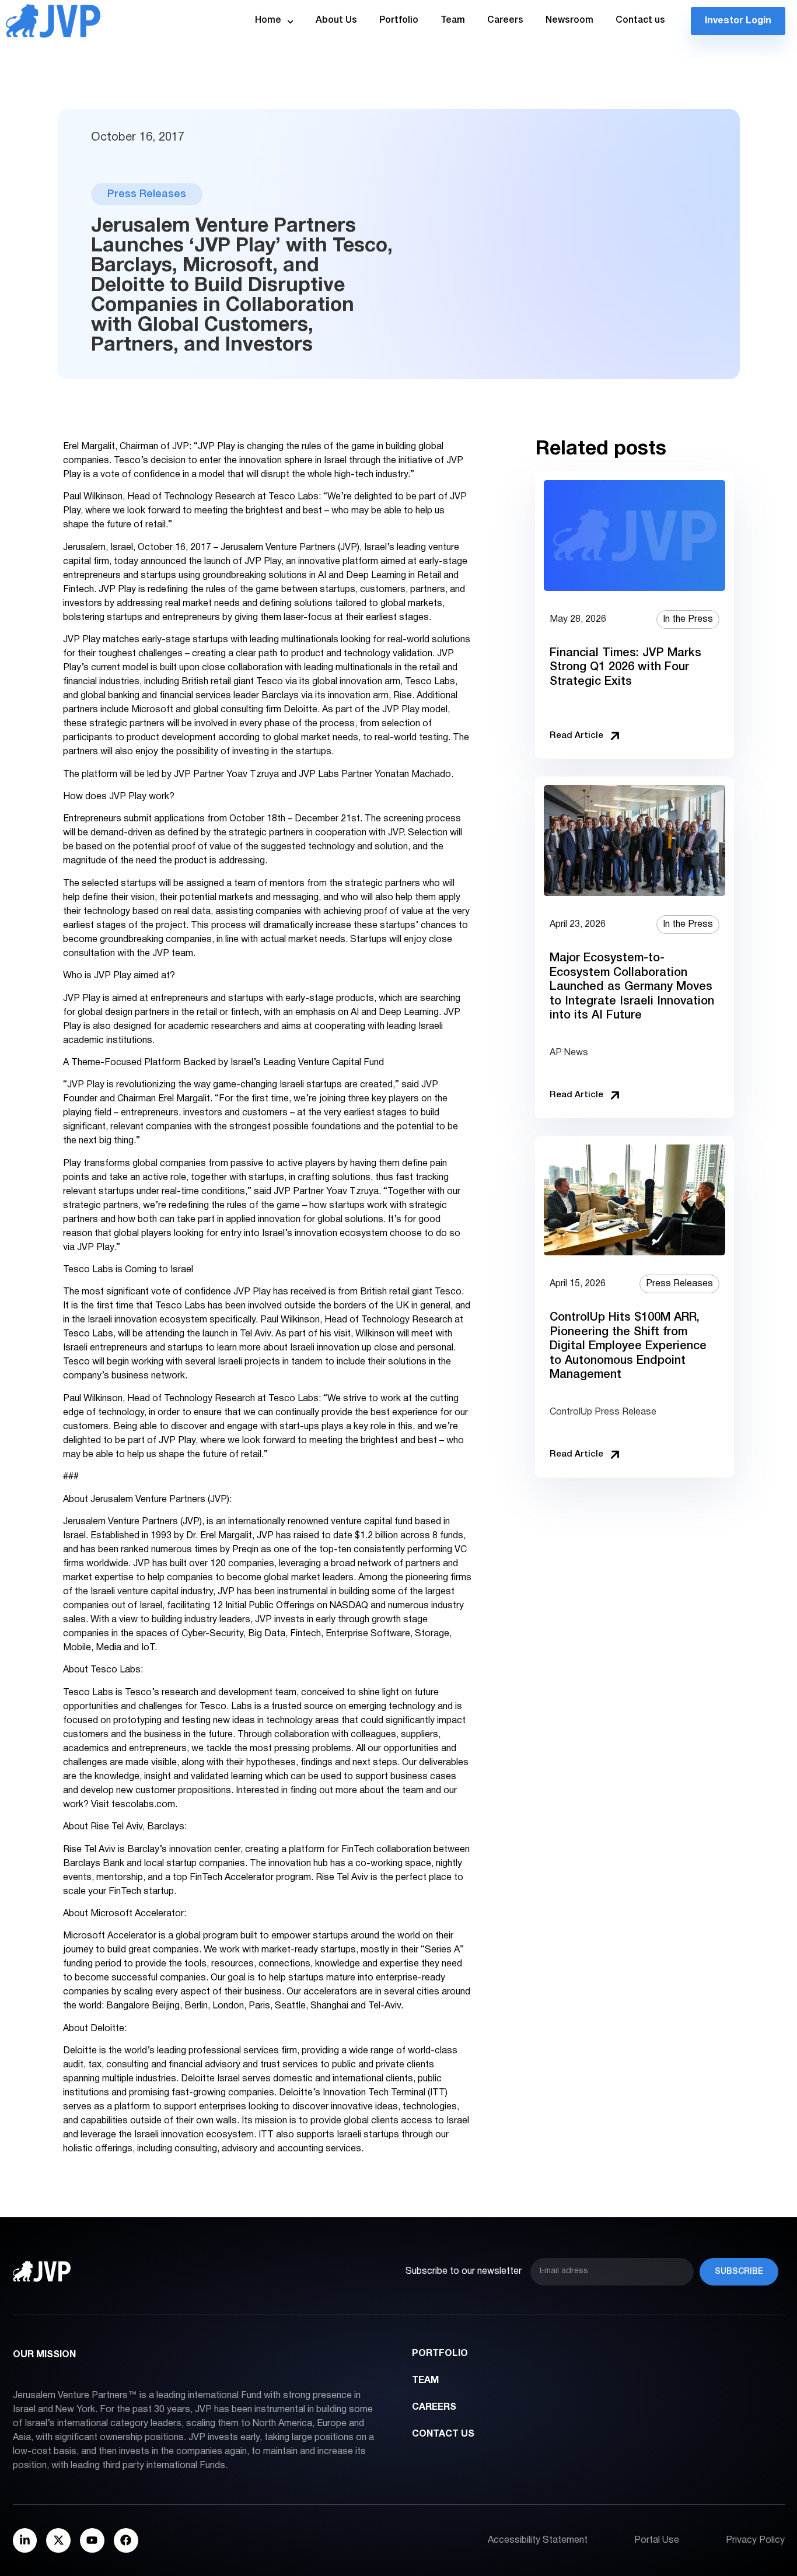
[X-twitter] (58, 2540)
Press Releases (147, 194)
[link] (635, 615)
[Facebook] (126, 2540)
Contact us (640, 20)
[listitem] (635, 615)
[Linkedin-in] (25, 2540)
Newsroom (569, 20)
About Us (336, 20)
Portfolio (399, 20)
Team (453, 20)
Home (268, 20)
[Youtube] (92, 2540)
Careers (505, 20)
